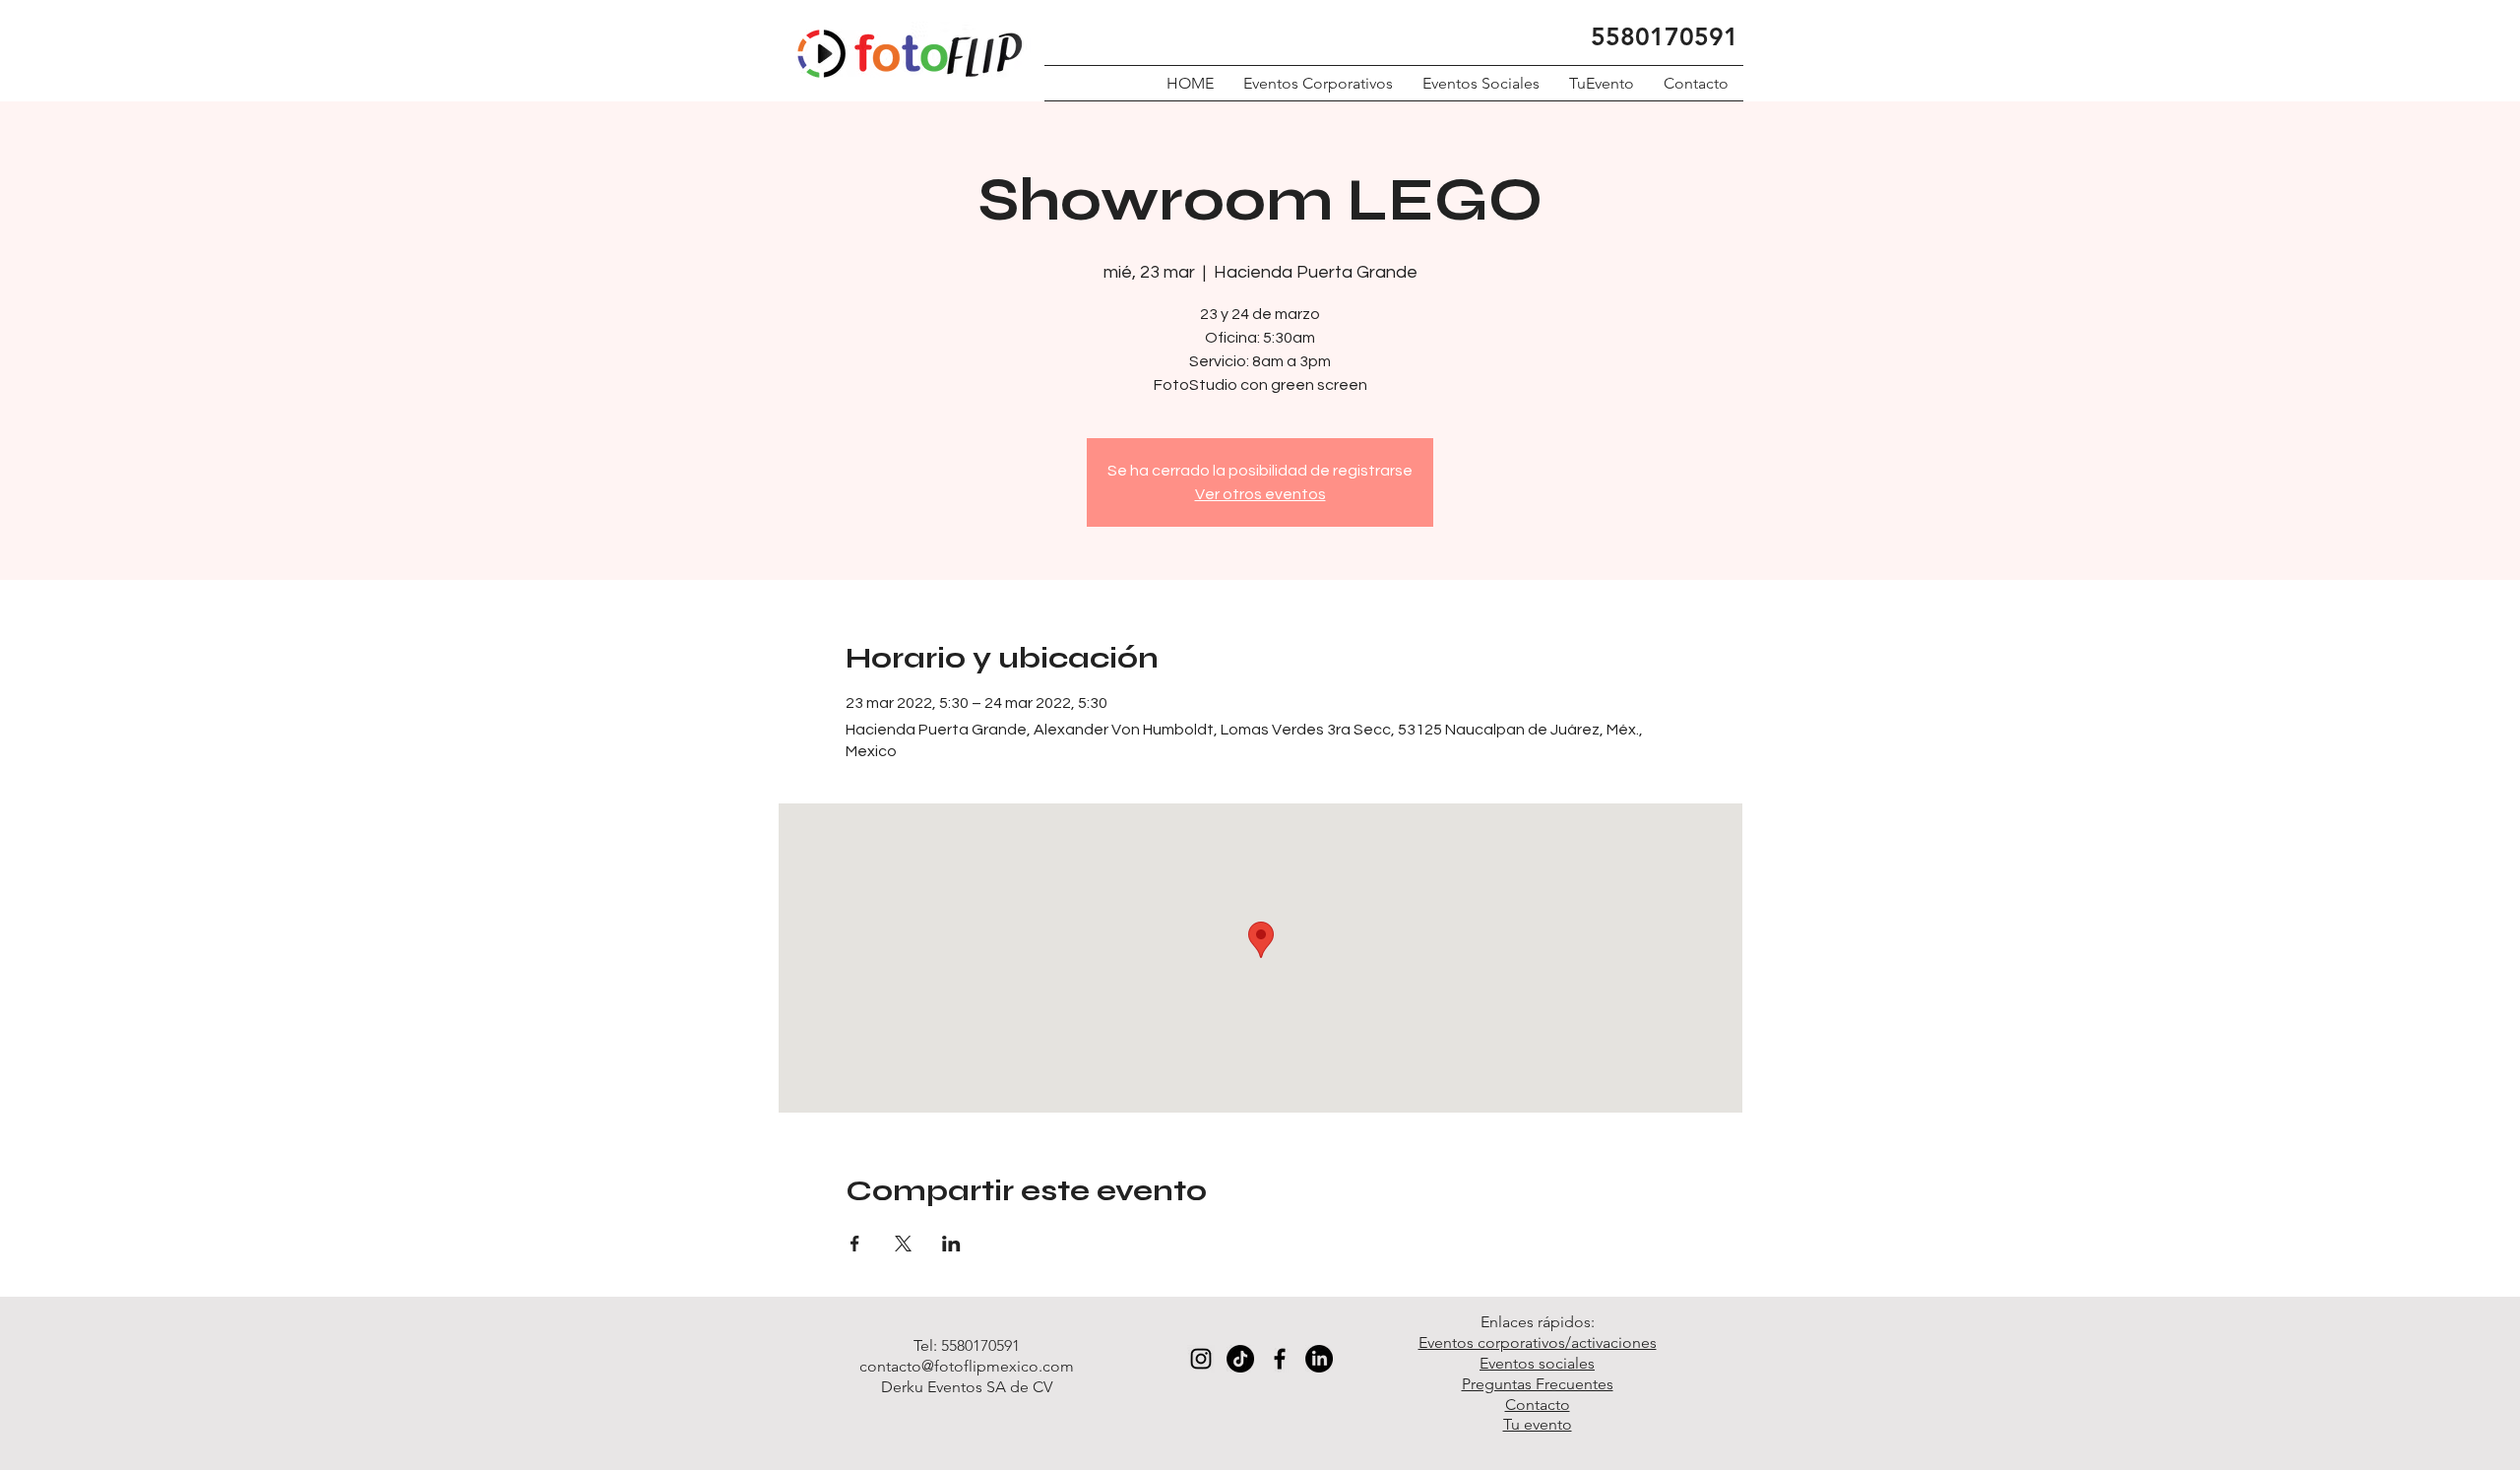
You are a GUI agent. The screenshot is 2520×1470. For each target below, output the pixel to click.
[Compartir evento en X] (903, 1244)
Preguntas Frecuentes (1538, 1384)
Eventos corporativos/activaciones (1538, 1342)
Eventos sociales (1537, 1363)
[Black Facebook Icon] (1280, 1359)
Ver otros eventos (1260, 494)
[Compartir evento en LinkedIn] (951, 1244)
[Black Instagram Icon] (1201, 1359)
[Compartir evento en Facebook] (855, 1244)
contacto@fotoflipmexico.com (967, 1366)
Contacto (1538, 1405)
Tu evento (1538, 1424)
